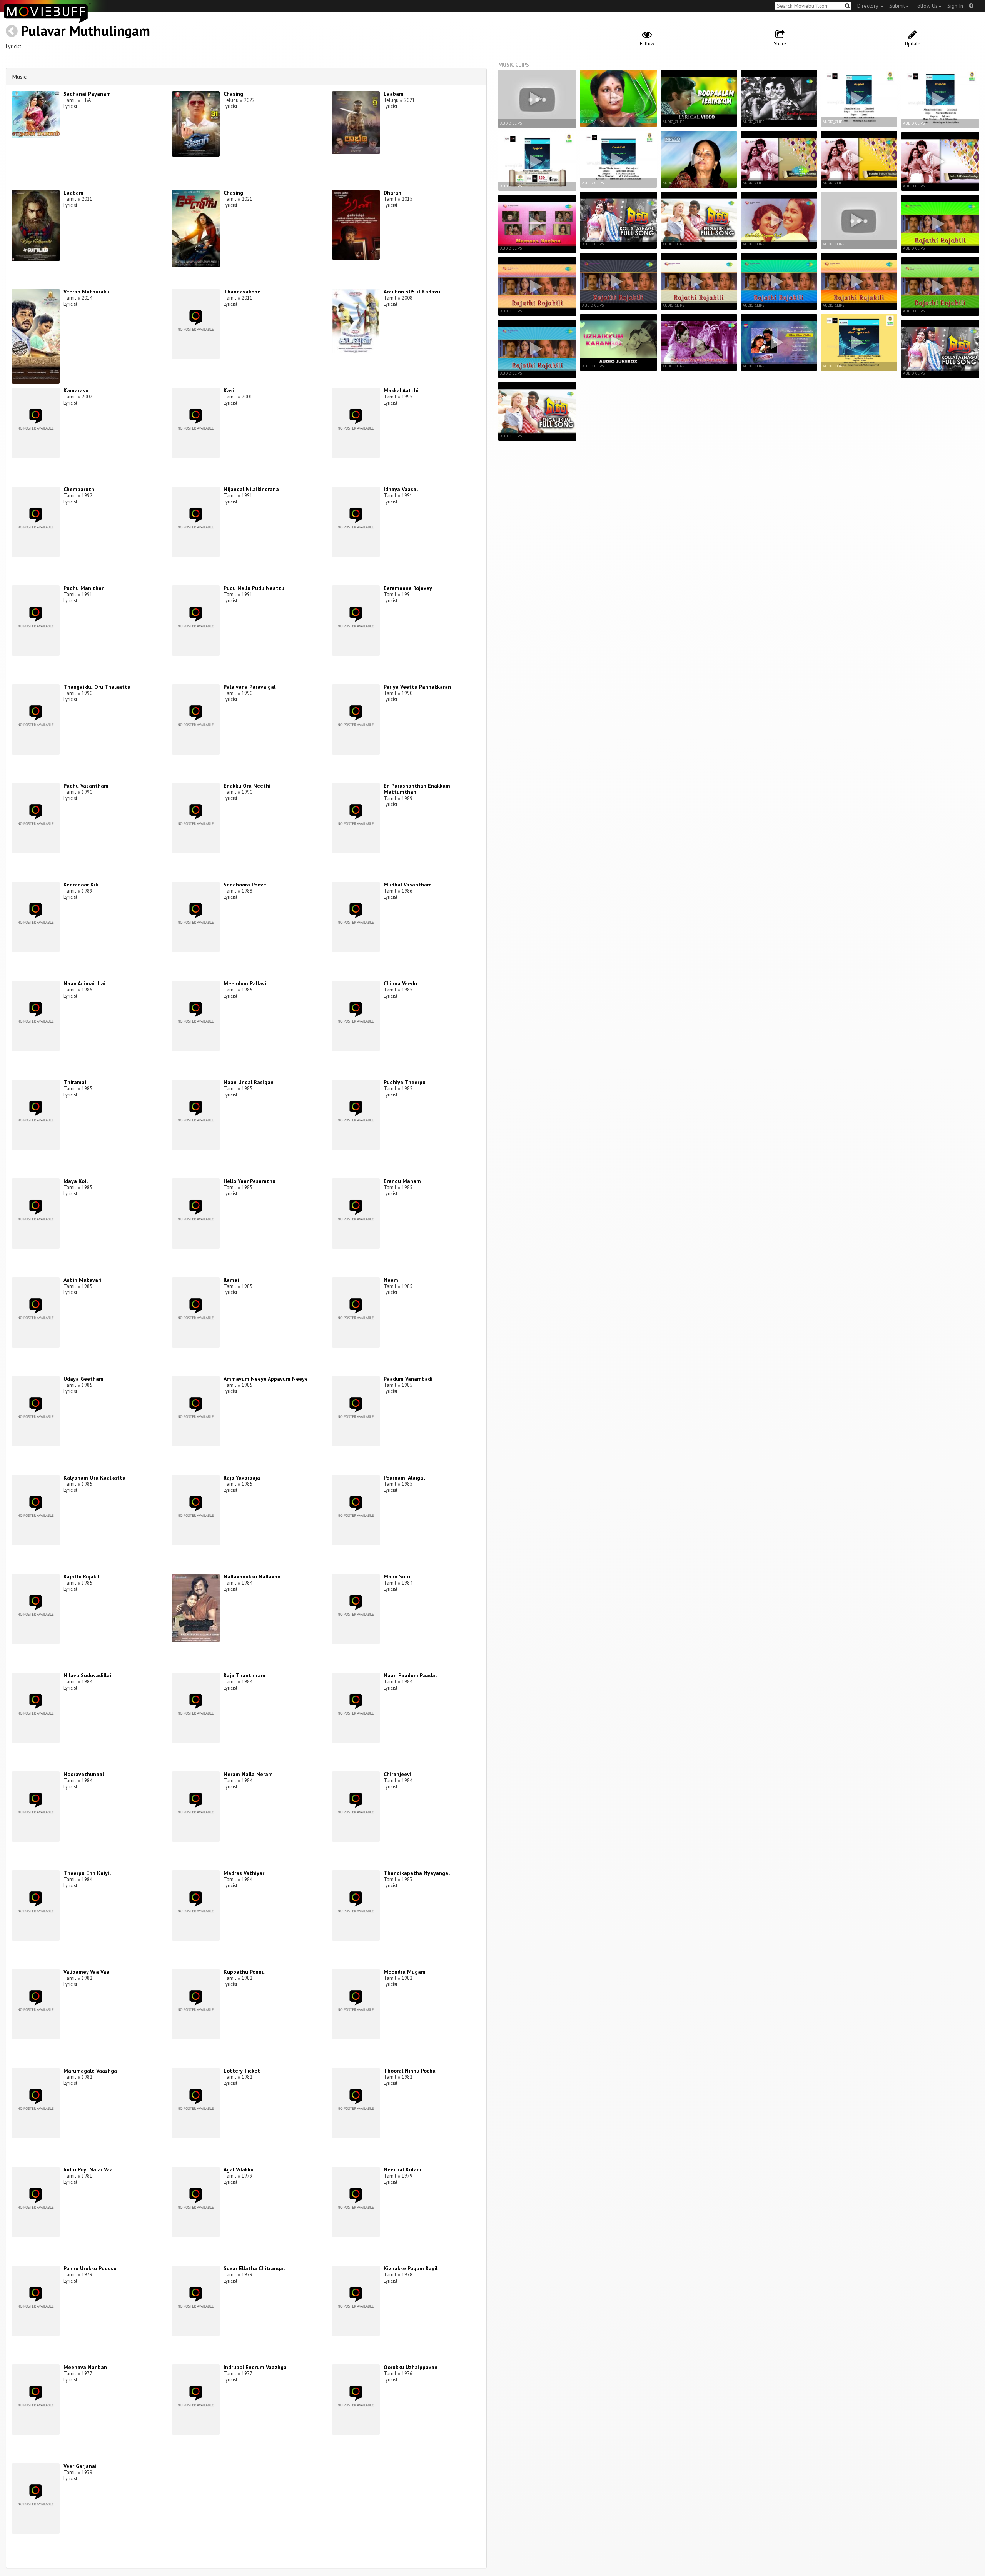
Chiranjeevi (397, 1774)
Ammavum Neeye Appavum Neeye (266, 1379)
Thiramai (75, 1082)
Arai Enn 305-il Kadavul (413, 292)
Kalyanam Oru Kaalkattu (94, 1478)
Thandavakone (242, 292)
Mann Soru (397, 1576)
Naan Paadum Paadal (410, 1675)
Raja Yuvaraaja (242, 1478)
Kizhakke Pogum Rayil (411, 2268)
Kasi (229, 390)
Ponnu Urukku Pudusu (90, 2268)
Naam (391, 1280)
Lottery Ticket (242, 2071)
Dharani (393, 193)
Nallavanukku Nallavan (252, 1576)
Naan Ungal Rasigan (249, 1082)
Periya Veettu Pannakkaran (417, 687)
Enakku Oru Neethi (247, 786)
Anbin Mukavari (83, 1280)
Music (19, 77)
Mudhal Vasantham (408, 885)
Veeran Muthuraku (86, 292)
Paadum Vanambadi (408, 1379)
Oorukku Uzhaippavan (411, 2367)
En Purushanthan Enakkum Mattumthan (417, 789)
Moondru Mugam (405, 1972)
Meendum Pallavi (245, 983)
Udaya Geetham (83, 1379)
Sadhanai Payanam (87, 94)
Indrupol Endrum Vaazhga (255, 2367)
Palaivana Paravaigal (250, 687)
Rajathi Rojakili (82, 1576)
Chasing (233, 94)
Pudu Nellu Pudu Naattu (254, 588)
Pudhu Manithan (84, 588)
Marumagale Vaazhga (90, 2071)
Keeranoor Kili (81, 885)
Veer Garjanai (80, 2466)
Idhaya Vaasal (401, 489)
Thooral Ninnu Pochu (410, 2071)
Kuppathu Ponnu (244, 1972)
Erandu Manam (402, 1181)
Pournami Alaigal (404, 1478)
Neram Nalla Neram (248, 1774)
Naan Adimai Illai (84, 983)
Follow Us (926, 6)
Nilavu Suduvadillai (87, 1675)
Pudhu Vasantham (86, 786)
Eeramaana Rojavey (408, 588)
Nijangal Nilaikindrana (251, 489)
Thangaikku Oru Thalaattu (97, 687)
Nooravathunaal (84, 1774)
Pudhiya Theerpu (405, 1082)
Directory (868, 6)
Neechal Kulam (402, 2169)
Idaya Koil (76, 1181)
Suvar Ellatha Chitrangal (254, 2268)
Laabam (394, 94)
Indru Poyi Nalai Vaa (88, 2169)
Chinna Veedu (400, 983)
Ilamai (231, 1280)
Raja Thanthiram (245, 1675)
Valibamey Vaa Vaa (86, 1972)
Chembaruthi (80, 489)
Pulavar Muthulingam (86, 31)
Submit (897, 6)
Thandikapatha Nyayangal (417, 1873)
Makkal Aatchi (401, 390)
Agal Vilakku (239, 2169)
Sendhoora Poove (245, 885)
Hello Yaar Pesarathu (250, 1181)
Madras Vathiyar (244, 1873)
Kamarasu (76, 390)
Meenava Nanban (85, 2367)
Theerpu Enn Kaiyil (87, 1873)
